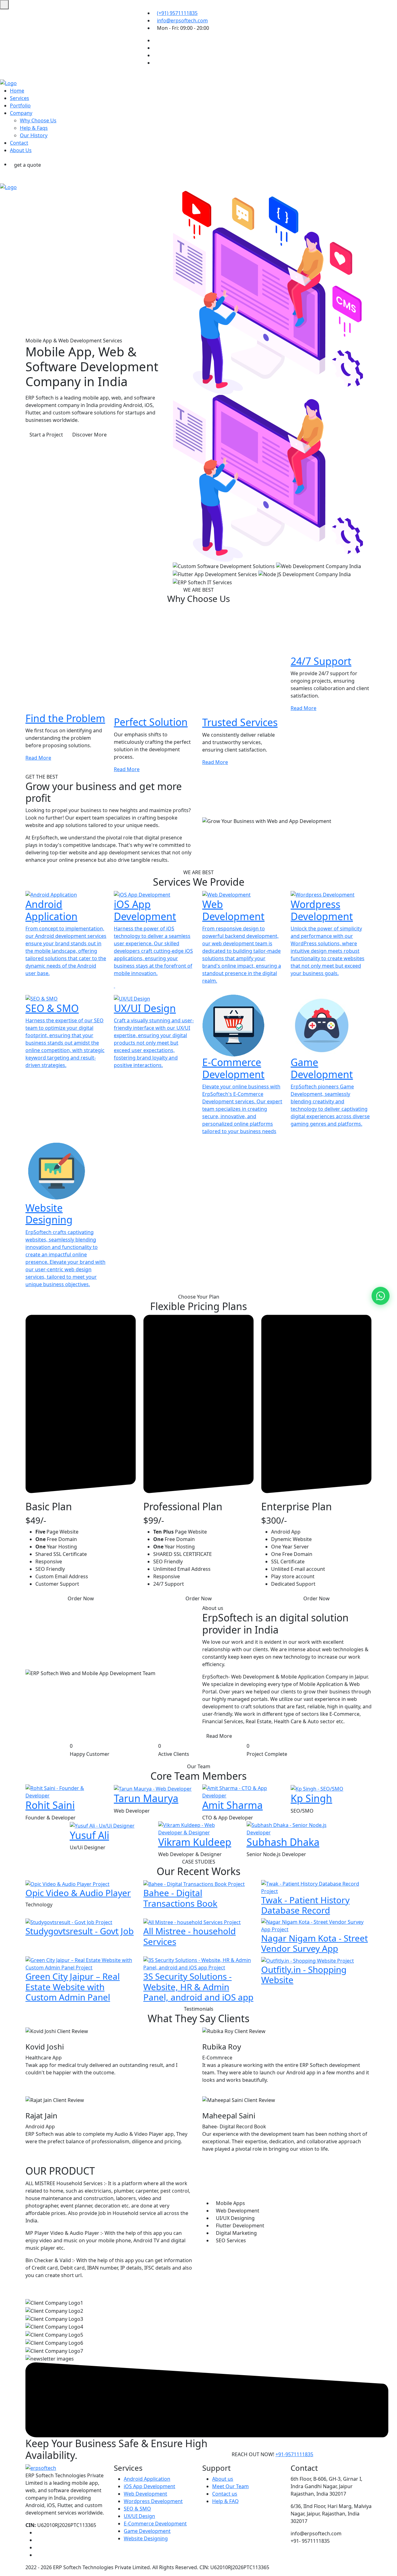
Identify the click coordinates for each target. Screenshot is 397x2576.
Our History (34, 135)
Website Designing (146, 2538)
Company (21, 113)
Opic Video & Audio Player (78, 1893)
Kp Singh (311, 1798)
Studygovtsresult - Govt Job (80, 1931)
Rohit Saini (50, 1805)
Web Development (145, 2494)
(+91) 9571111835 (177, 13)
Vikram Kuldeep (195, 1842)
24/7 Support (321, 661)
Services (20, 98)
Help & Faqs (34, 128)
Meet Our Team (230, 2486)
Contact (19, 143)
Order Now (81, 1598)
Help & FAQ (225, 2501)
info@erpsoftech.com (182, 20)
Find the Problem (65, 718)
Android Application (147, 2479)
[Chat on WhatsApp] (381, 1296)
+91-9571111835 (294, 2454)
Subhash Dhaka (283, 1842)
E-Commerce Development (155, 2524)
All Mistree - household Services (190, 1936)
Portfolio (20, 106)
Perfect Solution (151, 722)
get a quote (27, 165)
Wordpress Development (153, 2501)
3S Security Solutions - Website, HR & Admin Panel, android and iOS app (198, 1987)
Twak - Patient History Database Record (305, 1905)
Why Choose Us (38, 120)
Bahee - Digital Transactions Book (180, 1898)
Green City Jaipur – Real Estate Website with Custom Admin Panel (73, 1987)
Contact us (225, 2494)
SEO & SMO (137, 2509)
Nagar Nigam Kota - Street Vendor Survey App (314, 1943)
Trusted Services (240, 722)
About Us (21, 150)
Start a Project (46, 435)
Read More (38, 758)
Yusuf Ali (89, 1835)
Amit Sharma (232, 1805)
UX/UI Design (139, 2516)
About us (223, 2479)
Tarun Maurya (146, 1798)
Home (17, 91)
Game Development (147, 2531)
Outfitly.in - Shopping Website (304, 1975)
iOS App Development (149, 2486)
